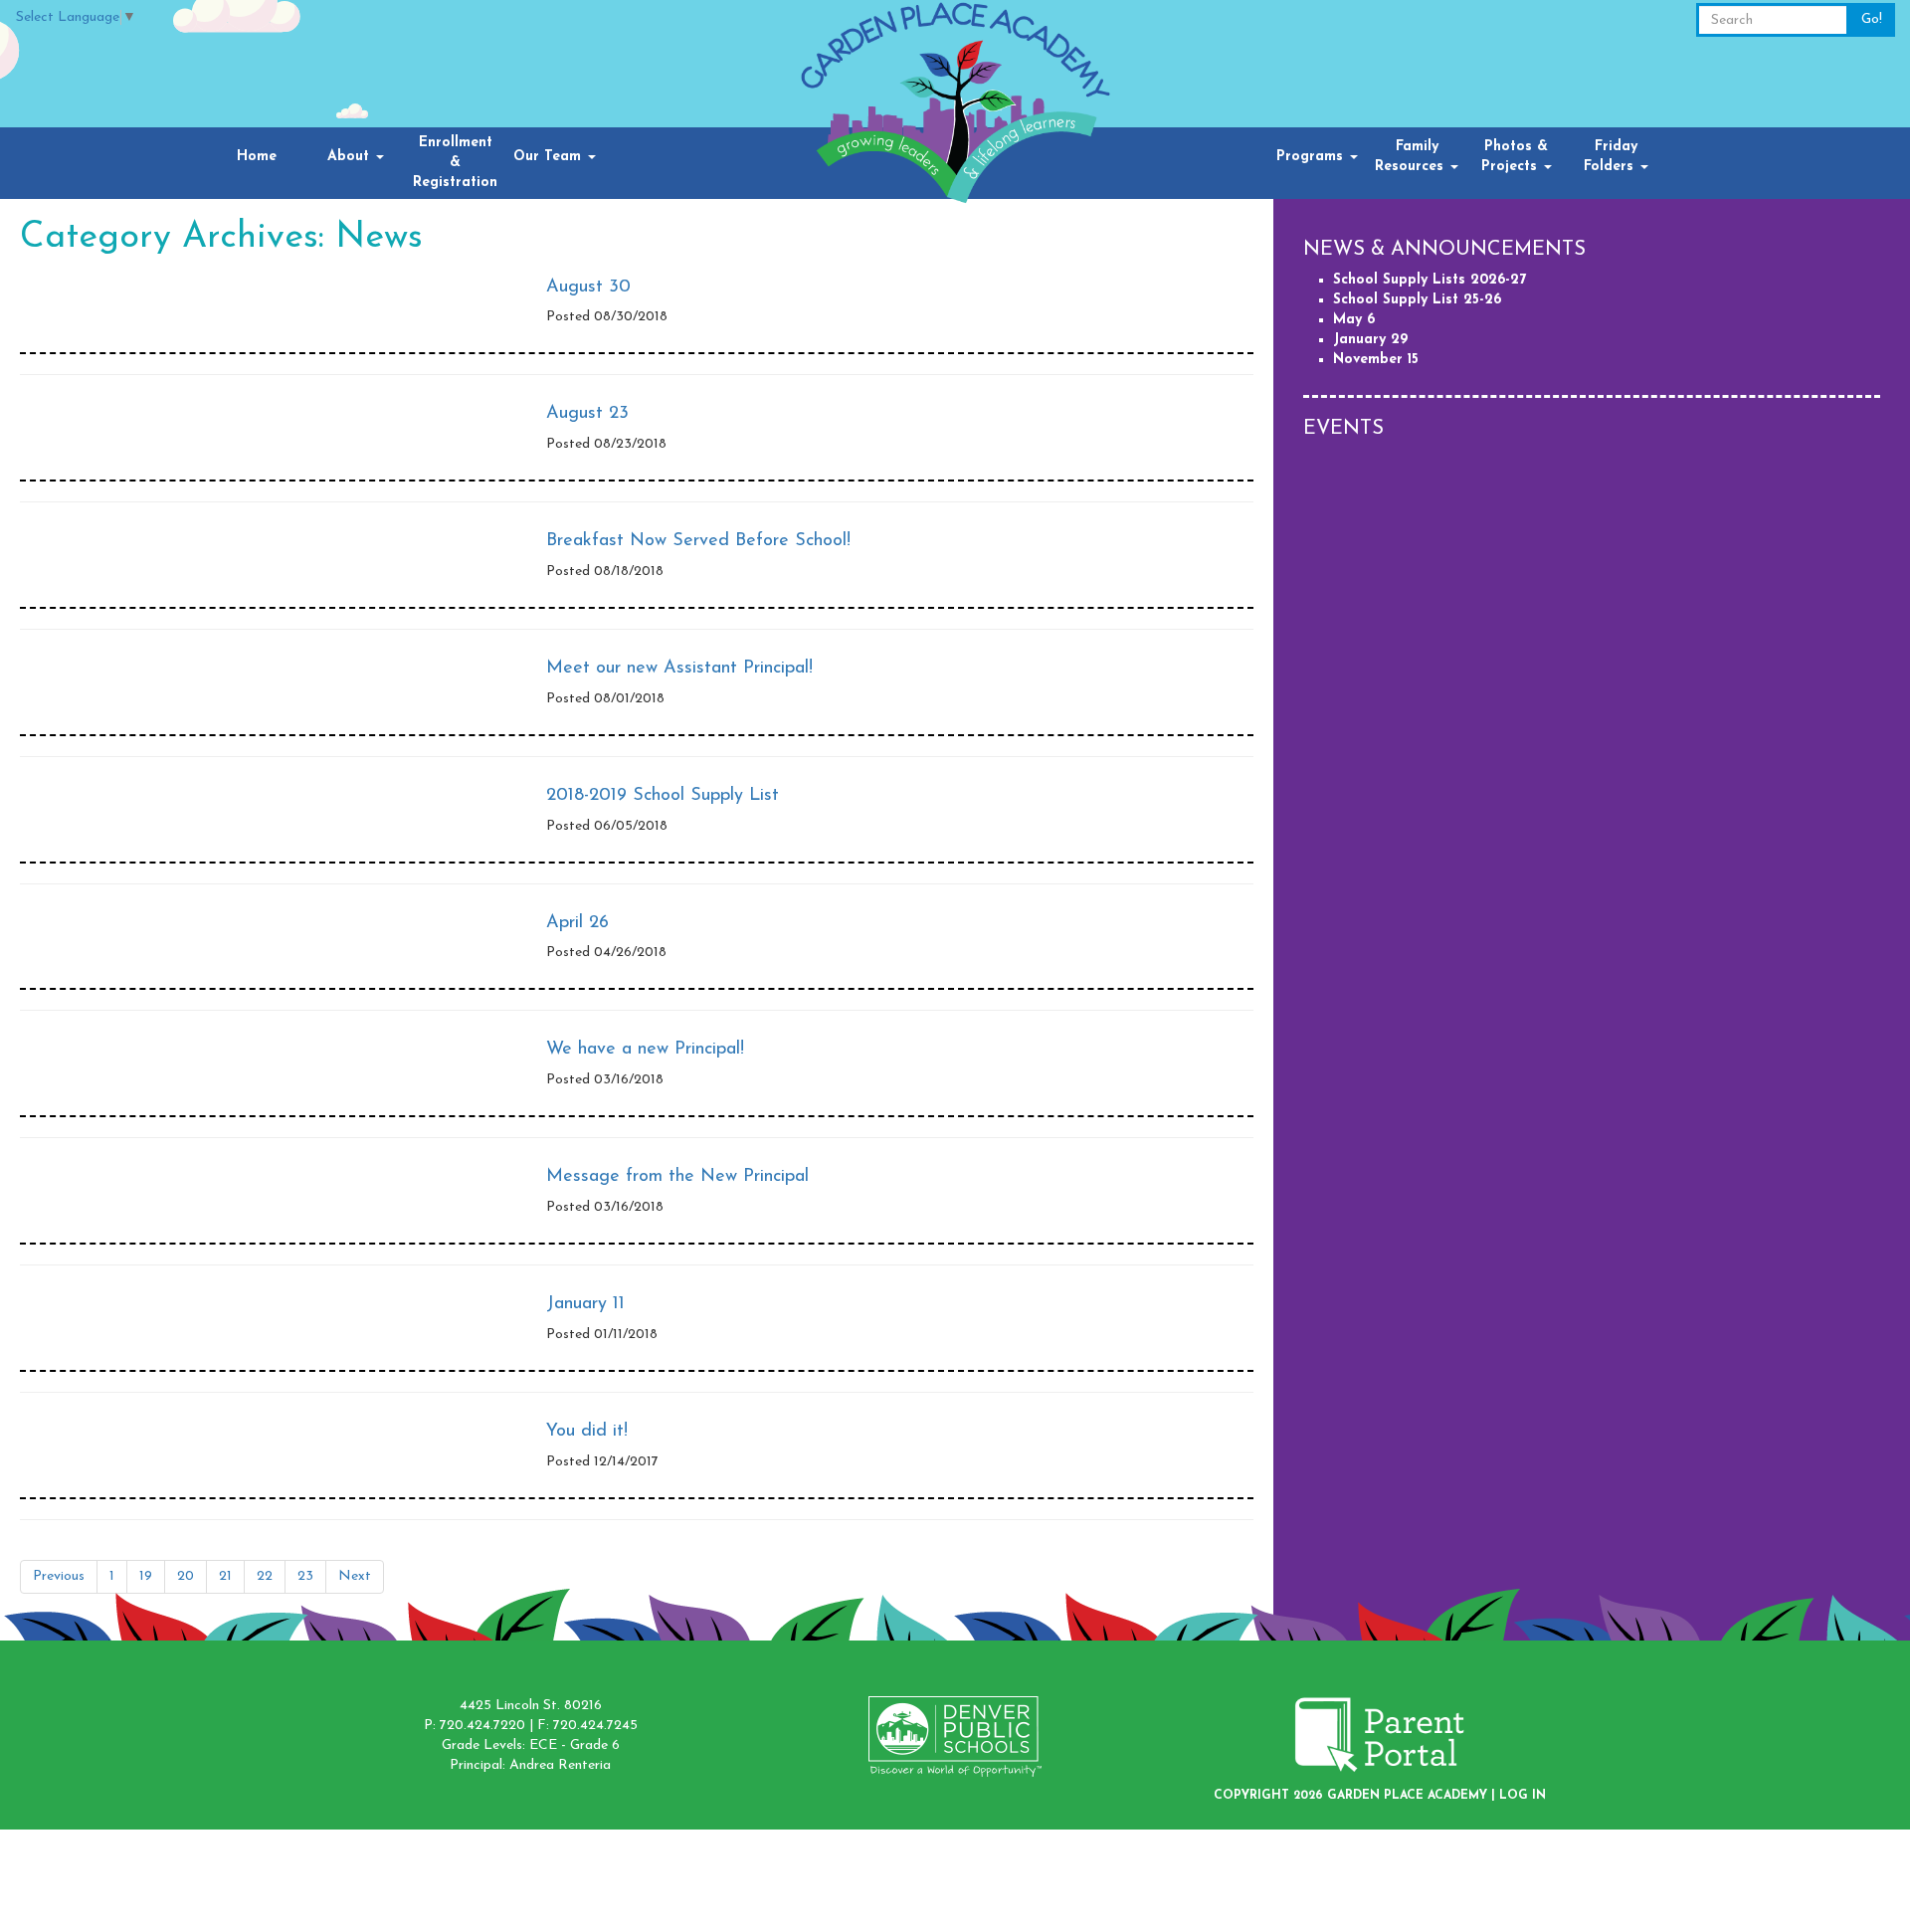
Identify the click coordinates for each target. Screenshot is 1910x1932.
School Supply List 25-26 (1417, 300)
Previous (59, 1576)
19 (146, 1576)
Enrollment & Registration (455, 163)
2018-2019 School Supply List (663, 796)
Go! (1872, 19)
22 (265, 1576)
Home (257, 157)
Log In (1523, 1796)
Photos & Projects (1515, 157)
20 (186, 1576)
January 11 (585, 1304)
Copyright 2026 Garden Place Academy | (1356, 1796)
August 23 (587, 414)
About (351, 157)
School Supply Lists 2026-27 (1430, 280)
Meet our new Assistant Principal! (679, 669)
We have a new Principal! (645, 1050)
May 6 (1354, 320)
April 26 (577, 923)
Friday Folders (1611, 157)
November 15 (1376, 360)
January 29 (1370, 340)
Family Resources (1412, 157)
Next (355, 1576)
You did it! (587, 1432)
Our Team (550, 157)
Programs (1312, 157)
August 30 (588, 288)
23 (305, 1576)
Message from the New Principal (677, 1177)
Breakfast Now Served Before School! (698, 541)
